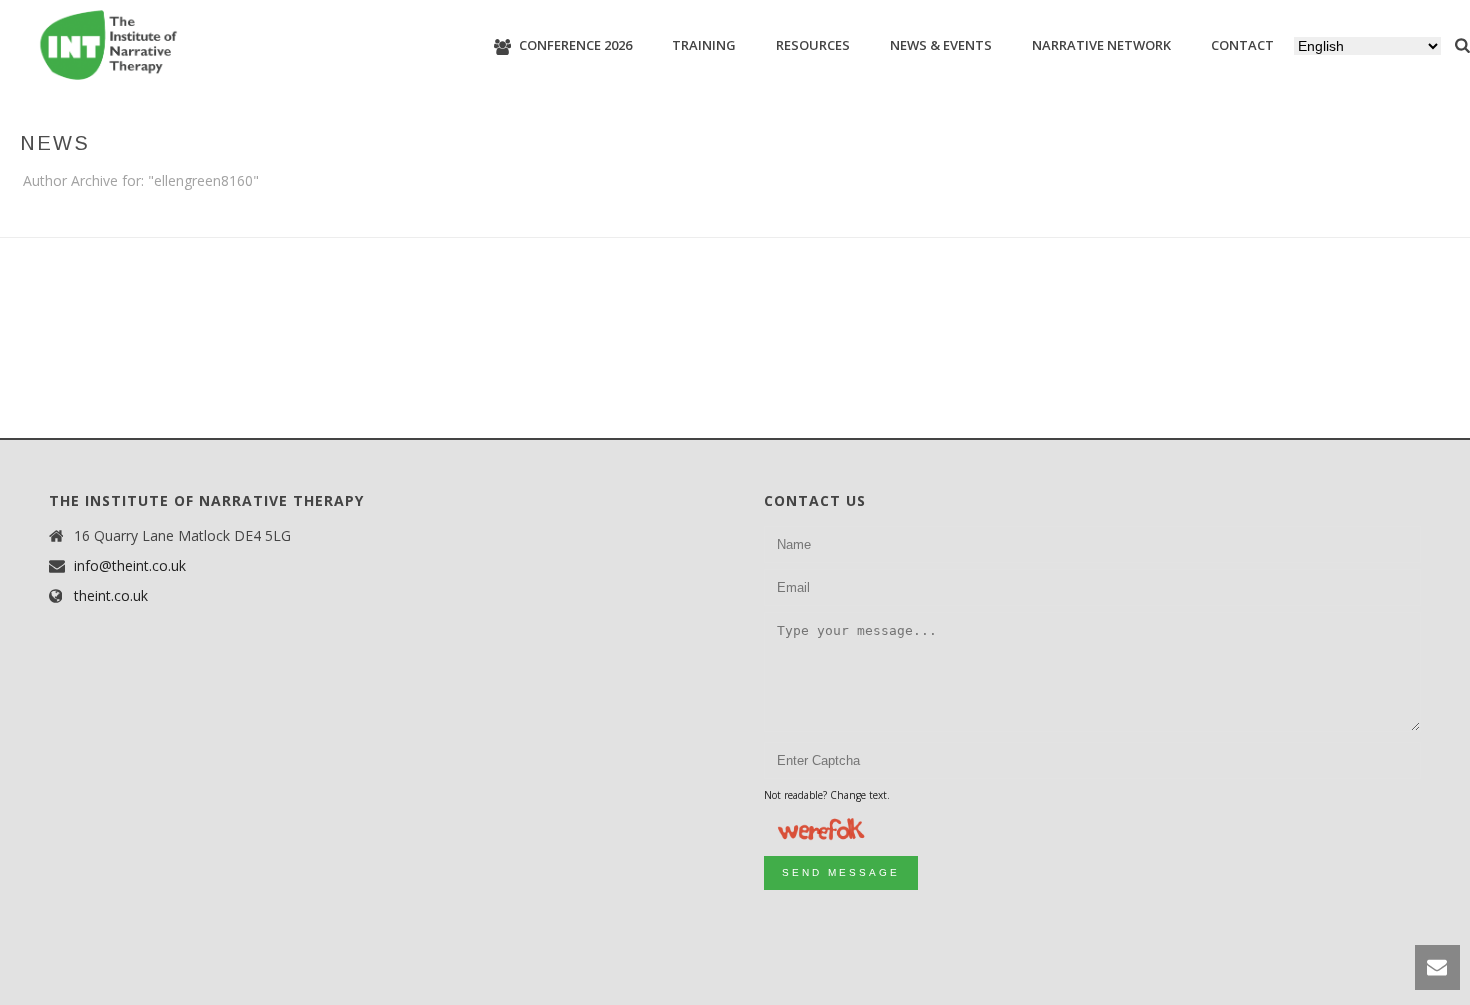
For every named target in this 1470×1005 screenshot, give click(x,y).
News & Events (941, 45)
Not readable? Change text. (827, 795)
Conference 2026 (575, 45)
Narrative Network (1101, 45)
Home (1411, 218)
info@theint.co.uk (130, 566)
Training (704, 45)
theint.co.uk (111, 596)
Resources (813, 45)
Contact (1242, 45)
